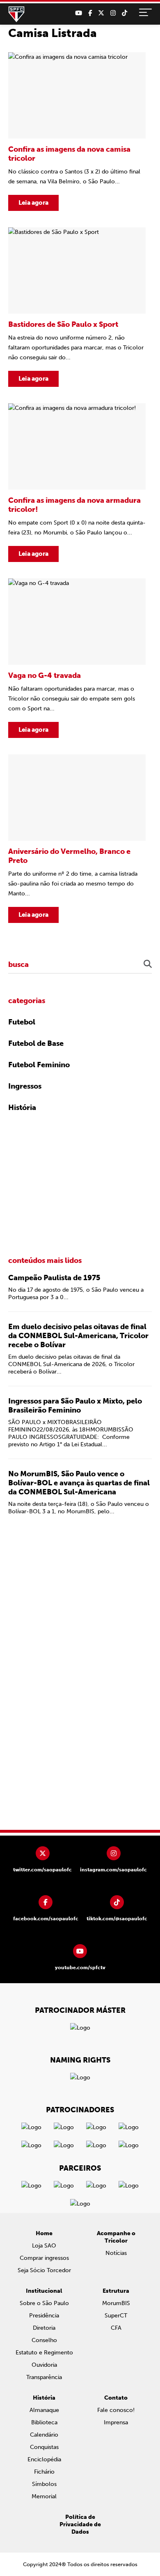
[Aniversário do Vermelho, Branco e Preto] (77, 839)
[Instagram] (113, 13)
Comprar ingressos (44, 2258)
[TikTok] (125, 13)
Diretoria (44, 2328)
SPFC (16, 14)
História (22, 1108)
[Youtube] (79, 13)
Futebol (22, 1022)
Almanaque (44, 2410)
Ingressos (25, 1086)
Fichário (44, 2472)
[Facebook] (90, 13)
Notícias (116, 2253)
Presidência (44, 2316)
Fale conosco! (116, 2410)
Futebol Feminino (39, 1065)
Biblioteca (44, 2422)
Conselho (44, 2340)
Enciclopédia (44, 2459)
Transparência (44, 2377)
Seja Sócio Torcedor (44, 2270)
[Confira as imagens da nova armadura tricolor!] (77, 483)
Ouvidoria (44, 2365)
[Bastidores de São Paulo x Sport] (77, 307)
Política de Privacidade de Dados (80, 2524)
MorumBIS (116, 2303)
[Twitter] (101, 13)
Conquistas (44, 2447)
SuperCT (116, 2316)
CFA (116, 2328)
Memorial (44, 2496)
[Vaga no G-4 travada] (77, 658)
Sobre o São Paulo (44, 2303)
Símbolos (44, 2484)
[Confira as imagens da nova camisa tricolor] (77, 132)
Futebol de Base (36, 1043)
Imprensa (116, 2422)
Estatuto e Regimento (44, 2353)
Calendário (44, 2435)
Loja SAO (44, 2246)
